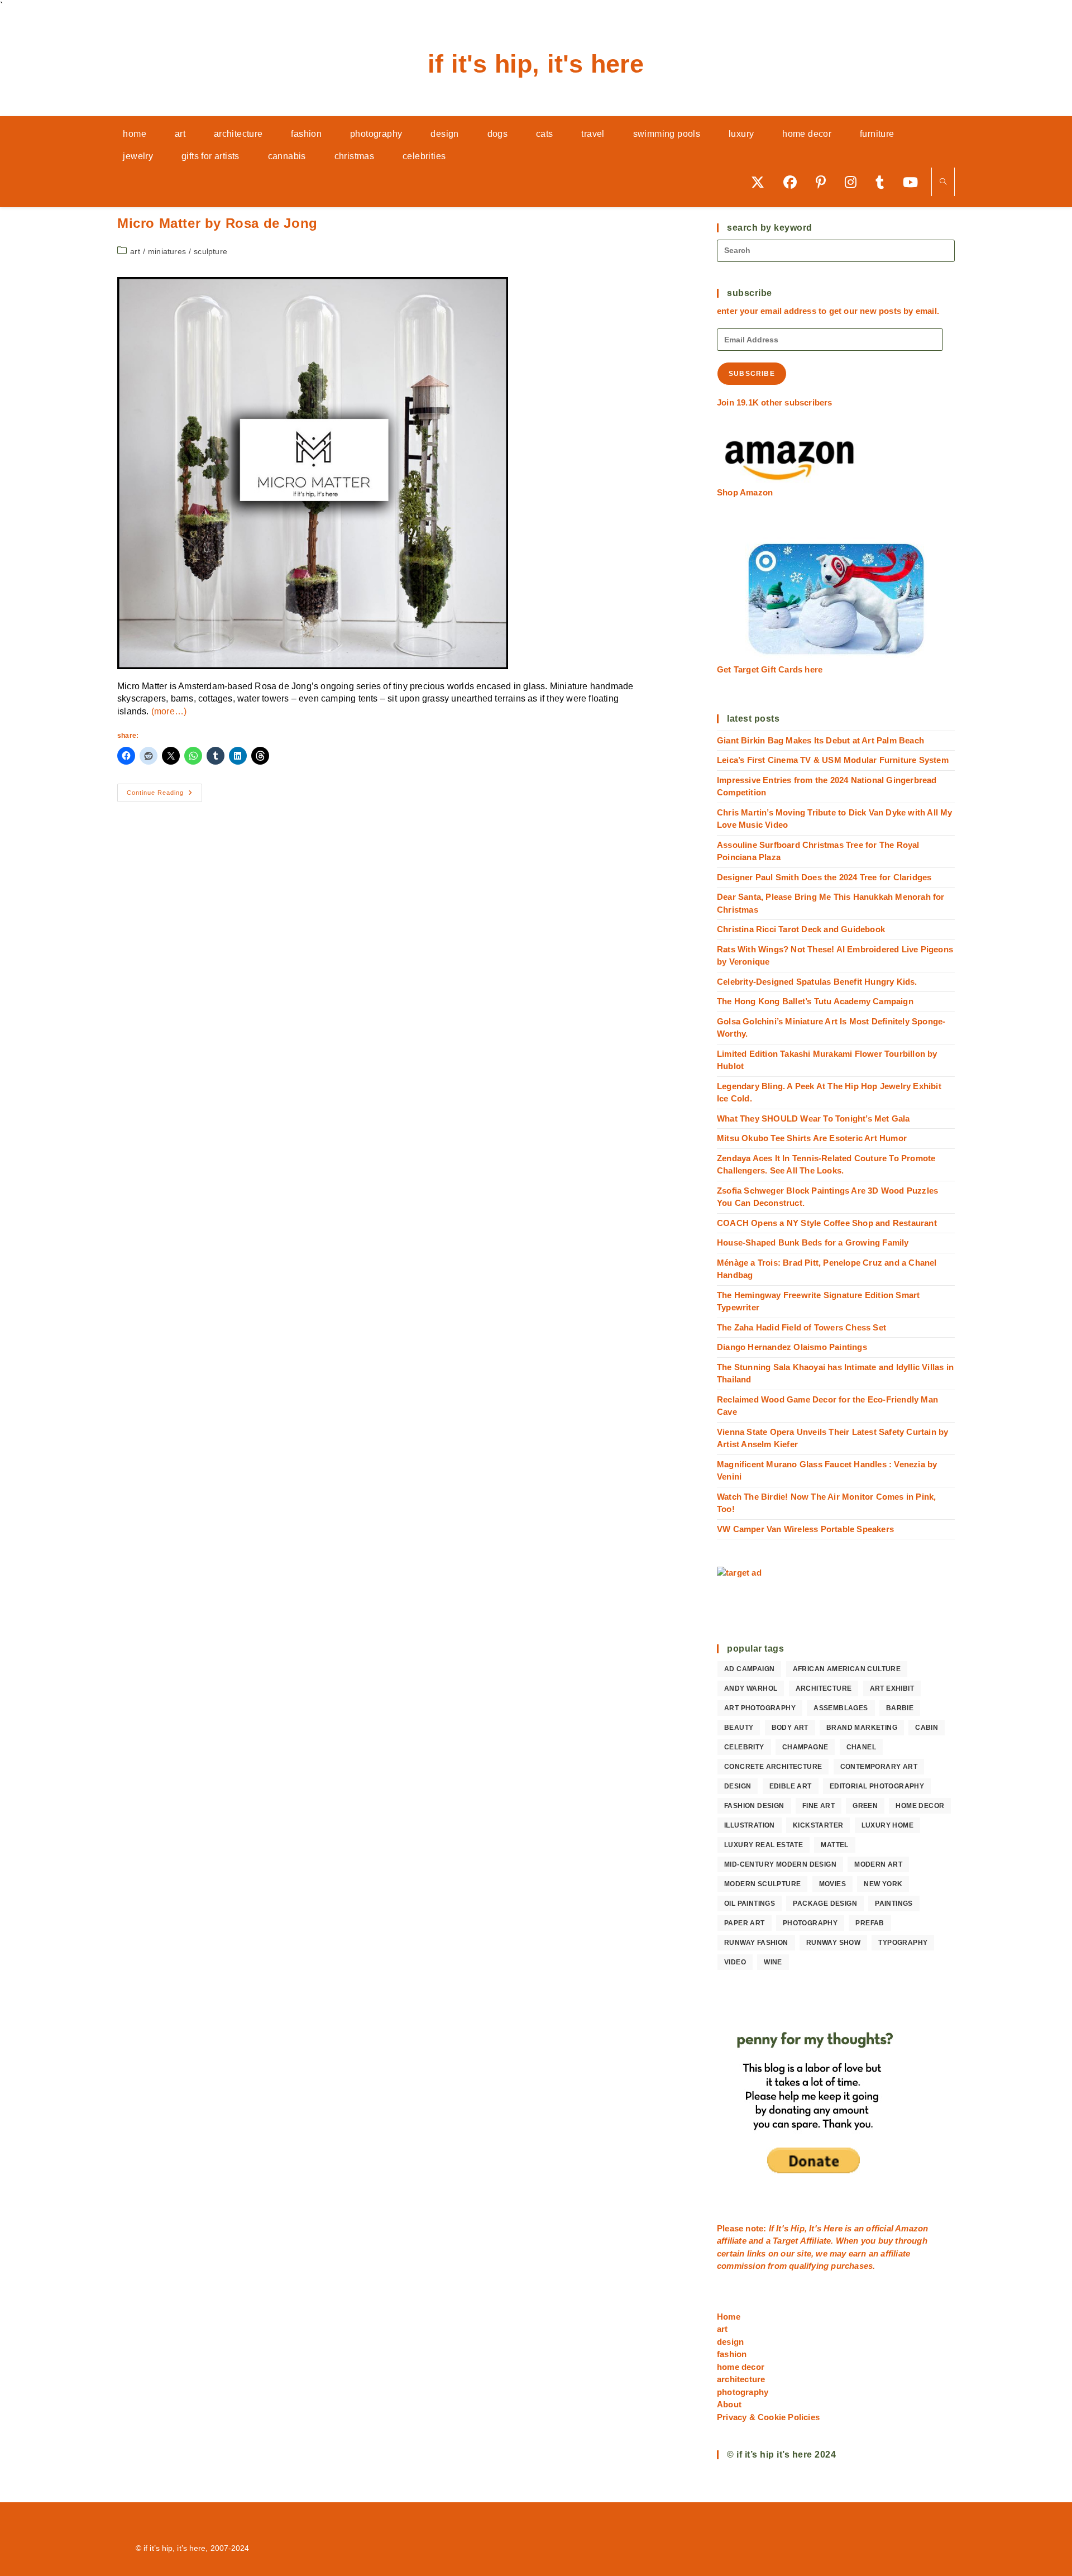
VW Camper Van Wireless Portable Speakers (805, 1529)
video (735, 1962)
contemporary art (879, 1767)
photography (810, 1923)
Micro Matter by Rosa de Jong (217, 223)
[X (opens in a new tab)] (762, 182)
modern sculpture (762, 1884)
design (738, 1786)
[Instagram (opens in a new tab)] (855, 182)
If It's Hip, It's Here (536, 64)
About (729, 2404)
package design (825, 1904)
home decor (920, 1806)
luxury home (887, 1825)
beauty (739, 1728)
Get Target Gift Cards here (770, 669)
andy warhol (751, 1688)
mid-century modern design (780, 1864)
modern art (878, 1864)
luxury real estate (764, 1845)
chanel (861, 1747)
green (865, 1806)
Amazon (911, 2228)
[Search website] (943, 182)
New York (883, 1884)
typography (903, 1943)
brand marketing (862, 1728)
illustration (750, 1825)
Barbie (900, 1708)
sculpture (210, 251)
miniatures (167, 251)
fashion (732, 2354)
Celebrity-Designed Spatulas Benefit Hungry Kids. (817, 982)
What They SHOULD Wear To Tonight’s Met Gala (813, 1118)
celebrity (744, 1747)
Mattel (834, 1845)
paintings (894, 1904)
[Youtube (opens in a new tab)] (914, 182)
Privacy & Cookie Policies (768, 2417)
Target (785, 2241)
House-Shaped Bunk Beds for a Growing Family (813, 1242)
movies (832, 1884)
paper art (745, 1923)
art (135, 251)
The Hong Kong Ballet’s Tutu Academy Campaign (815, 1001)
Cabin (927, 1728)
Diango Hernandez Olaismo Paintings (792, 1347)
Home (729, 2317)
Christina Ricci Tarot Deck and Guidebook (801, 929)
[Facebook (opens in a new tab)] (794, 182)
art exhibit (892, 1688)
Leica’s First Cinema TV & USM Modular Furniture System (833, 760)
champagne (805, 1747)
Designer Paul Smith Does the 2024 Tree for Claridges (824, 877)
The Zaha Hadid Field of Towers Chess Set (801, 1327)
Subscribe (752, 374)
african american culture (847, 1669)
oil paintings (750, 1904)
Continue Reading (164, 795)
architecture (824, 1688)
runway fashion (756, 1943)
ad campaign (749, 1669)
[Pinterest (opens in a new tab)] (825, 182)
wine (773, 1962)
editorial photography (877, 1786)
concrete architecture (773, 1767)
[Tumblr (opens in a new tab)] (884, 182)
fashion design (754, 1806)
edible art (791, 1786)
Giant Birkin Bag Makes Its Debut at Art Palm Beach (820, 740)
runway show (833, 1943)
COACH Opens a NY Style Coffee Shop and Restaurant (827, 1223)
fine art (819, 1806)
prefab (870, 1923)
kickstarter (818, 1825)
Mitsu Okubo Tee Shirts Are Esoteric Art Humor (812, 1138)
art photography (760, 1708)
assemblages (841, 1708)
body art (790, 1728)
